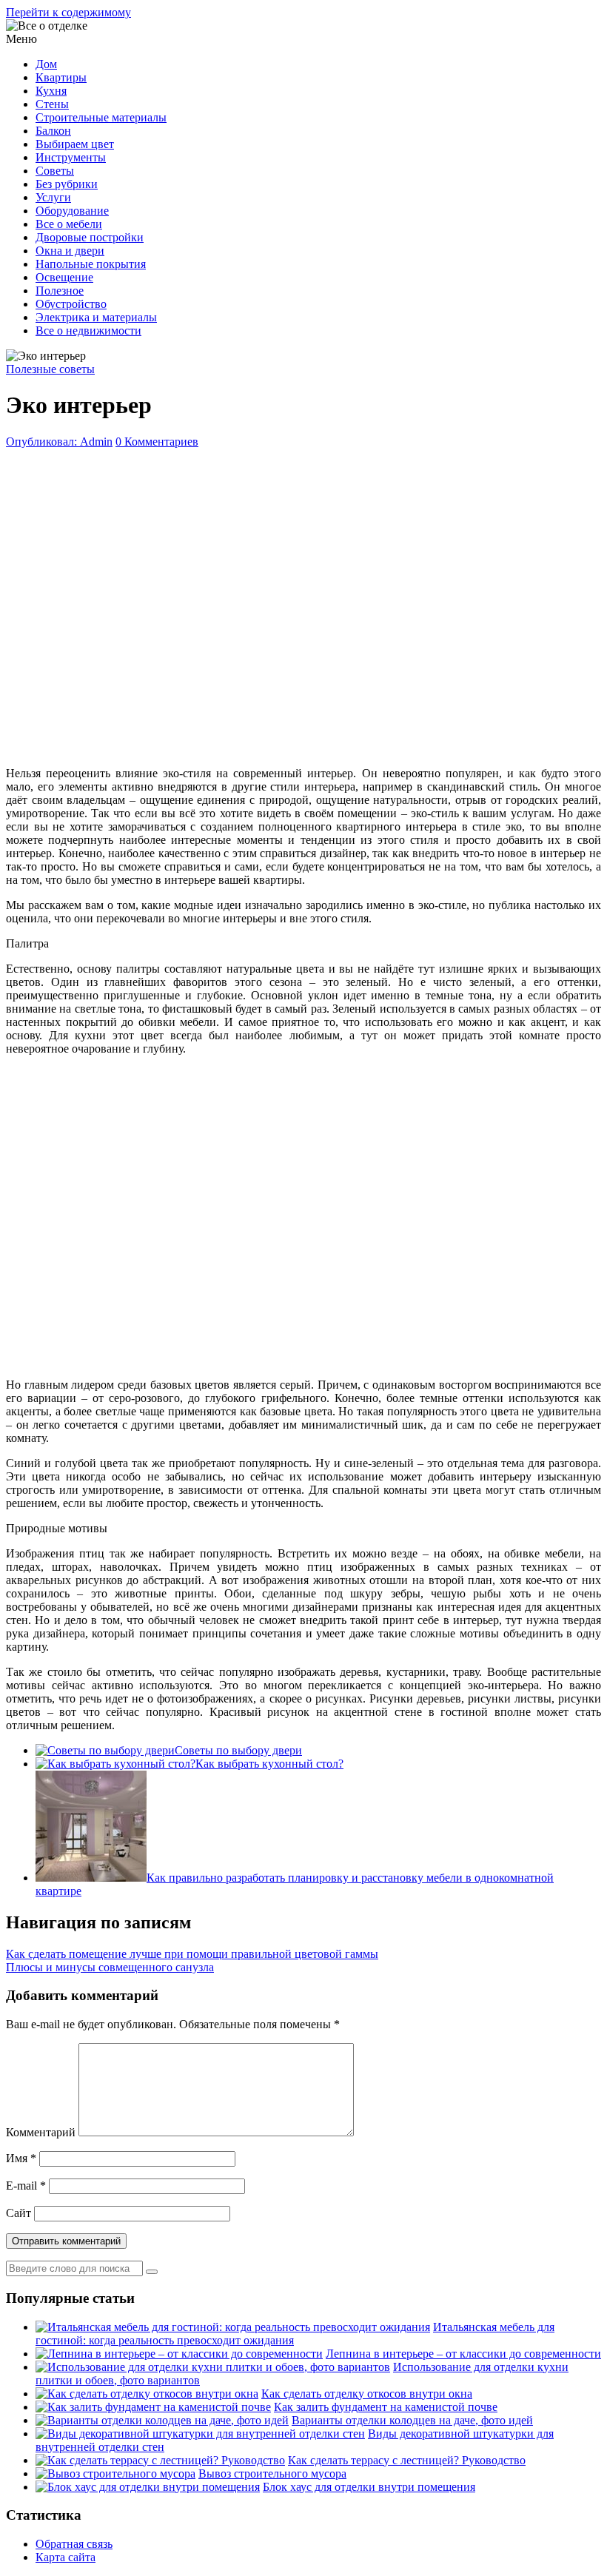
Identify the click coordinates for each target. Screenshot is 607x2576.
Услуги (53, 197)
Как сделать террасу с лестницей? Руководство (407, 2460)
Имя (21, 2158)
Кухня (51, 91)
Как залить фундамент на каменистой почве (386, 2407)
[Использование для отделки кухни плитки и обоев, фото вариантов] (213, 2367)
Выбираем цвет (75, 144)
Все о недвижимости (88, 331)
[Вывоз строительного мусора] (115, 2473)
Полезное (60, 291)
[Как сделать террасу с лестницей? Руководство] (160, 2460)
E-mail (26, 2186)
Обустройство (71, 304)
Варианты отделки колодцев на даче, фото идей (412, 2420)
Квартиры (61, 77)
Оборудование (72, 211)
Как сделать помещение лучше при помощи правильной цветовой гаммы (192, 1954)
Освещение (64, 277)
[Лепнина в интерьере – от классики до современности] (179, 2354)
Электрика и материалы (96, 317)
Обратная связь (74, 2544)
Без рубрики (67, 184)
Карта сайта (66, 2557)
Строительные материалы (101, 117)
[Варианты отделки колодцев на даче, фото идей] (162, 2420)
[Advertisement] (303, 604)
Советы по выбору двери (238, 1750)
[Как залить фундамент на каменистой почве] (153, 2407)
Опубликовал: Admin (59, 442)
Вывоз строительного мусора (272, 2473)
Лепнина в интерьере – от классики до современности (463, 2354)
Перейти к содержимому (68, 12)
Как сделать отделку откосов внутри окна (367, 2394)
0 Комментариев (157, 442)
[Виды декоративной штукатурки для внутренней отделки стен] (200, 2434)
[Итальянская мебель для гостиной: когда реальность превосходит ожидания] (233, 2327)
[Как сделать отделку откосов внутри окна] (147, 2394)
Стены (52, 104)
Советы (55, 171)
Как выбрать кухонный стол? (269, 1764)
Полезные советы (50, 369)
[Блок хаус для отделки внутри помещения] (148, 2487)
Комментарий (41, 2132)
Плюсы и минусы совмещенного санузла (110, 1967)
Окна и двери (70, 251)
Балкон (53, 131)
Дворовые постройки (90, 237)
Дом (46, 64)
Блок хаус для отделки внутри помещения (369, 2487)
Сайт (19, 2213)
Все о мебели (69, 224)
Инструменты (71, 157)
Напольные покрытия (91, 264)
